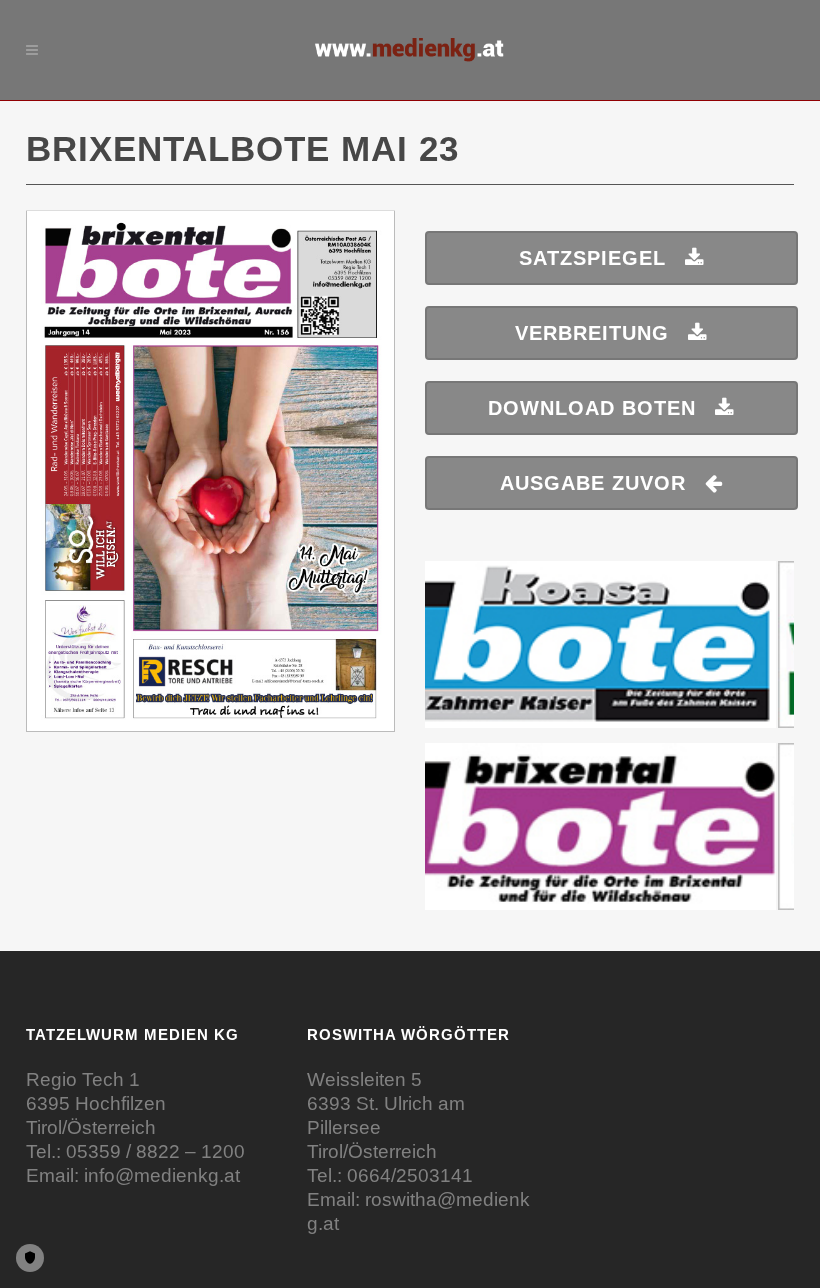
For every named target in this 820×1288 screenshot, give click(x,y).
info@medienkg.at (162, 1175)
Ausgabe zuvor (593, 483)
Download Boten (592, 408)
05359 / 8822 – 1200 (155, 1151)
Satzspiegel (592, 258)
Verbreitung (592, 333)
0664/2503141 (410, 1175)
